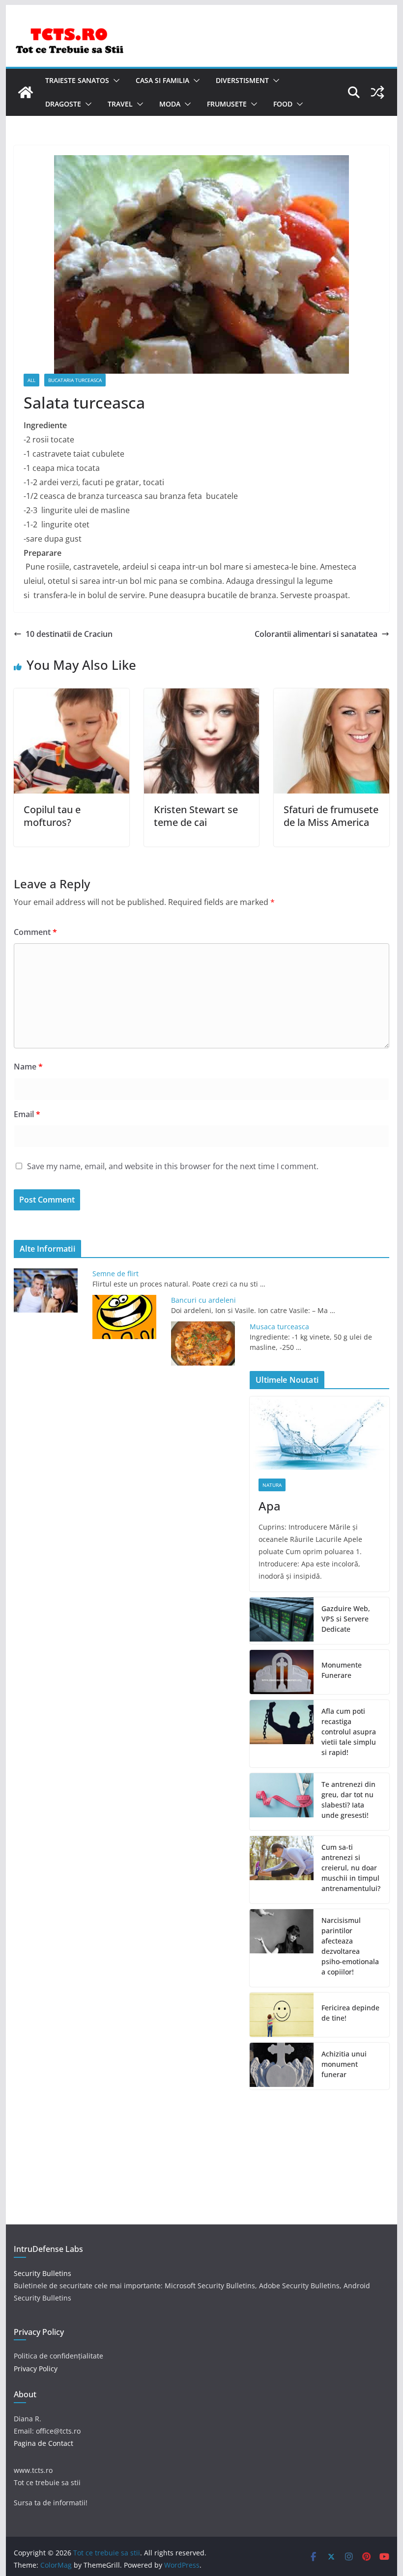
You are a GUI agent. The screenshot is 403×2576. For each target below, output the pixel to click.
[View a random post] (377, 92)
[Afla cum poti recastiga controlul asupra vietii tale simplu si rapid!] (282, 1734)
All (31, 380)
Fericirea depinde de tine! (350, 2013)
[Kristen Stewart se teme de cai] (201, 695)
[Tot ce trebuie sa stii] (26, 92)
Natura (272, 1485)
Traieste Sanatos (77, 80)
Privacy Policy (36, 2369)
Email (27, 1114)
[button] (115, 81)
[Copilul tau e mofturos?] (71, 695)
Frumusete (227, 104)
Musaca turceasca (279, 1327)
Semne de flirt (115, 1274)
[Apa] (319, 1433)
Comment (35, 932)
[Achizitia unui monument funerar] (282, 2066)
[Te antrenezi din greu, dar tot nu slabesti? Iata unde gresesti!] (282, 1802)
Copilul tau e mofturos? (52, 816)
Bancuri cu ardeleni (203, 1300)
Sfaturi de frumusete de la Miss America (331, 816)
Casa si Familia (162, 80)
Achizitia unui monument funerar (344, 2064)
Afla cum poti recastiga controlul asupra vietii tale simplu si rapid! (349, 1732)
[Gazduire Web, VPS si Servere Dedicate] (282, 1621)
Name (28, 1067)
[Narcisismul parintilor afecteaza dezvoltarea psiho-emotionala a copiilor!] (282, 1948)
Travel (120, 104)
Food (283, 104)
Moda (170, 104)
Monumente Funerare (342, 1670)
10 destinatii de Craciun (69, 634)
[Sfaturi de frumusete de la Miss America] (331, 695)
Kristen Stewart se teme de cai (196, 816)
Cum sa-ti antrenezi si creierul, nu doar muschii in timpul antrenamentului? (351, 1868)
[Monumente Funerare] (282, 1672)
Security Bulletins (43, 2273)
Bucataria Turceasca (75, 380)
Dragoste (63, 104)
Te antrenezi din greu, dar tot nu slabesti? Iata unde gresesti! (348, 1800)
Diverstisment (242, 80)
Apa (270, 1506)
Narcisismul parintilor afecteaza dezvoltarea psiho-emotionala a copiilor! (350, 1946)
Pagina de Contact (43, 2443)
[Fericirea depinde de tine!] (282, 2015)
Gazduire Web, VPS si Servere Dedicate (346, 1619)
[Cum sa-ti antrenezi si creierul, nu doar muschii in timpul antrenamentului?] (282, 1870)
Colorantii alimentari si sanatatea (316, 634)
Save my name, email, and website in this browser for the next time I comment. (173, 1166)
